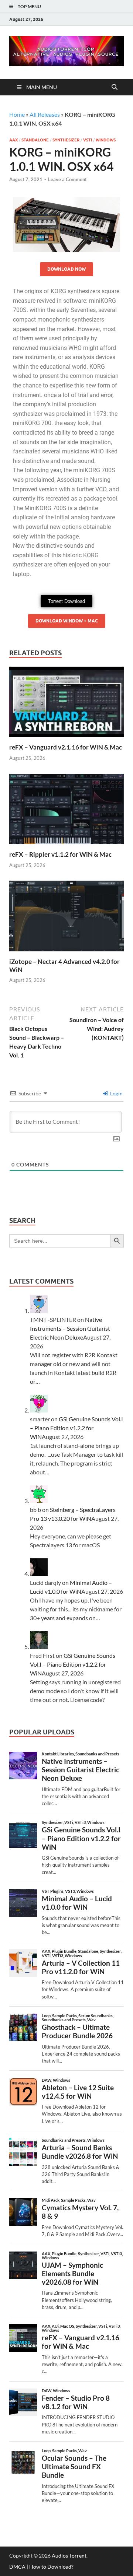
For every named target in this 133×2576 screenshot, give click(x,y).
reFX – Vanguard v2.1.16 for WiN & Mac (66, 747)
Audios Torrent (69, 2556)
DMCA (17, 2567)
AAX (13, 140)
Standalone (35, 140)
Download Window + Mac (67, 621)
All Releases (45, 114)
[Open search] (115, 87)
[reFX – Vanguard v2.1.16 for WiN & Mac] (66, 704)
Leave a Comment (67, 179)
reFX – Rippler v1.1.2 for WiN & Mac (60, 854)
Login (116, 1093)
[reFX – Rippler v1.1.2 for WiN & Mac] (66, 811)
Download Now (66, 269)
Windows (106, 140)
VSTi (88, 140)
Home (17, 114)
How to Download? (51, 2567)
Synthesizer (66, 140)
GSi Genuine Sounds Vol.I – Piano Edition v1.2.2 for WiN (76, 1428)
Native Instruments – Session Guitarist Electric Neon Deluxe (70, 1328)
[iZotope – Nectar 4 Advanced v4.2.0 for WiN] (66, 918)
